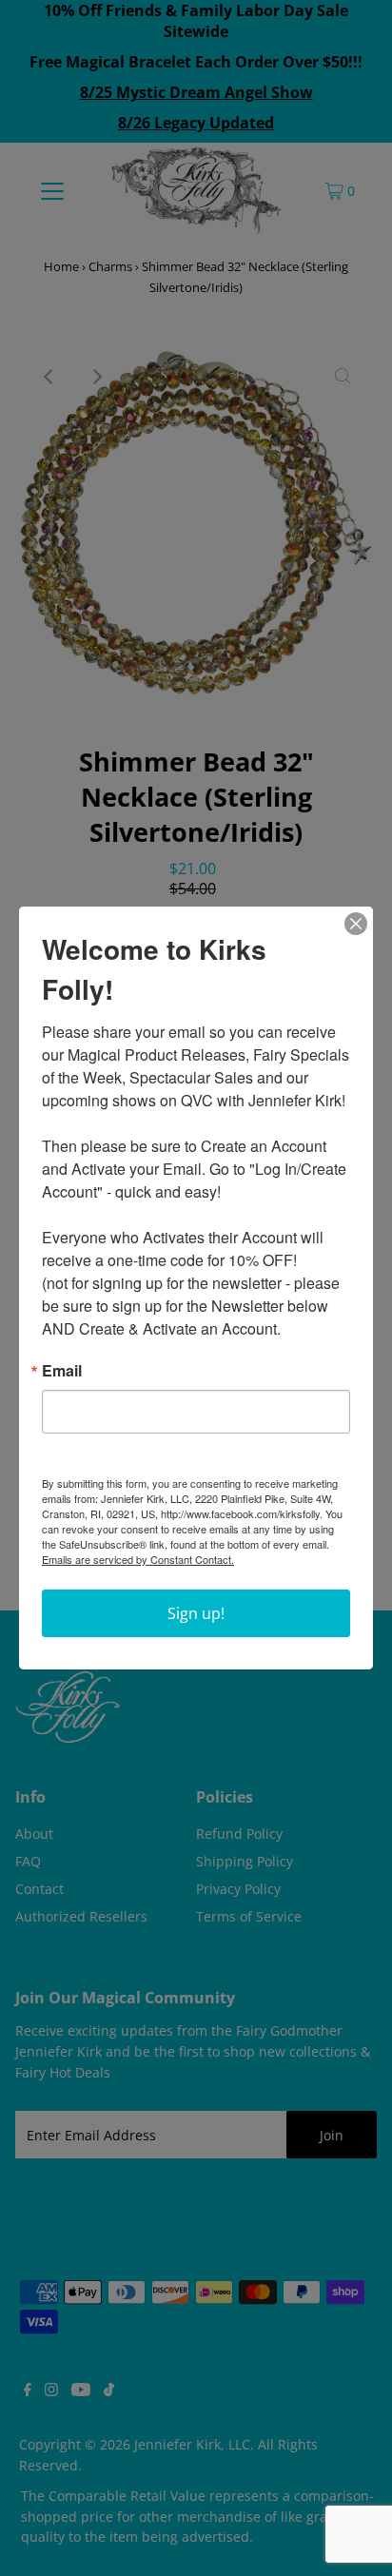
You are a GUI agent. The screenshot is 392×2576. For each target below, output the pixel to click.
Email (62, 1371)
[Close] (356, 924)
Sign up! (196, 1613)
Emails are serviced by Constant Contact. (138, 1559)
